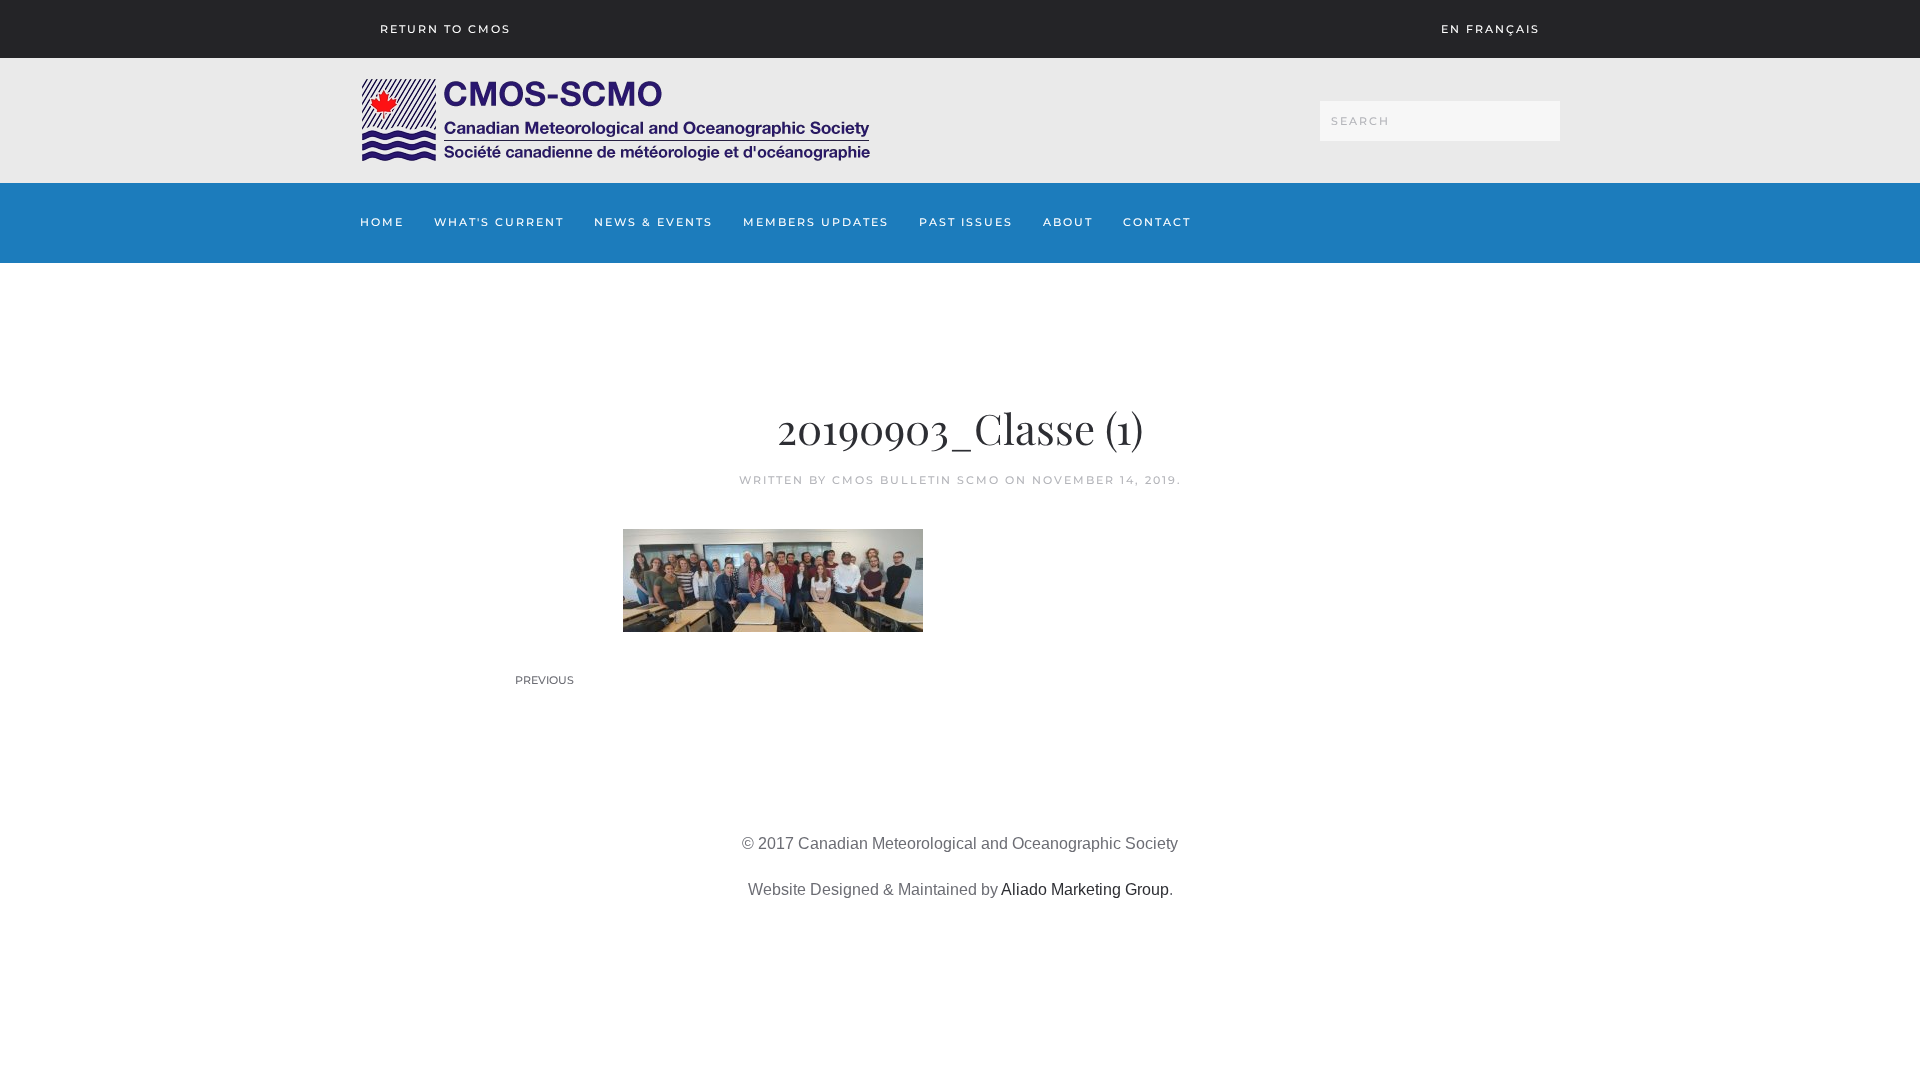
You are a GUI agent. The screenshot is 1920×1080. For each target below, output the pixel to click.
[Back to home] (615, 120)
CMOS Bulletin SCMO (916, 480)
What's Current (499, 222)
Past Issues (966, 222)
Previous (544, 680)
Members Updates (816, 222)
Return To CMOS (445, 29)
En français (1490, 29)
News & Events (653, 222)
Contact (1157, 222)
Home (382, 222)
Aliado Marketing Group (1085, 889)
